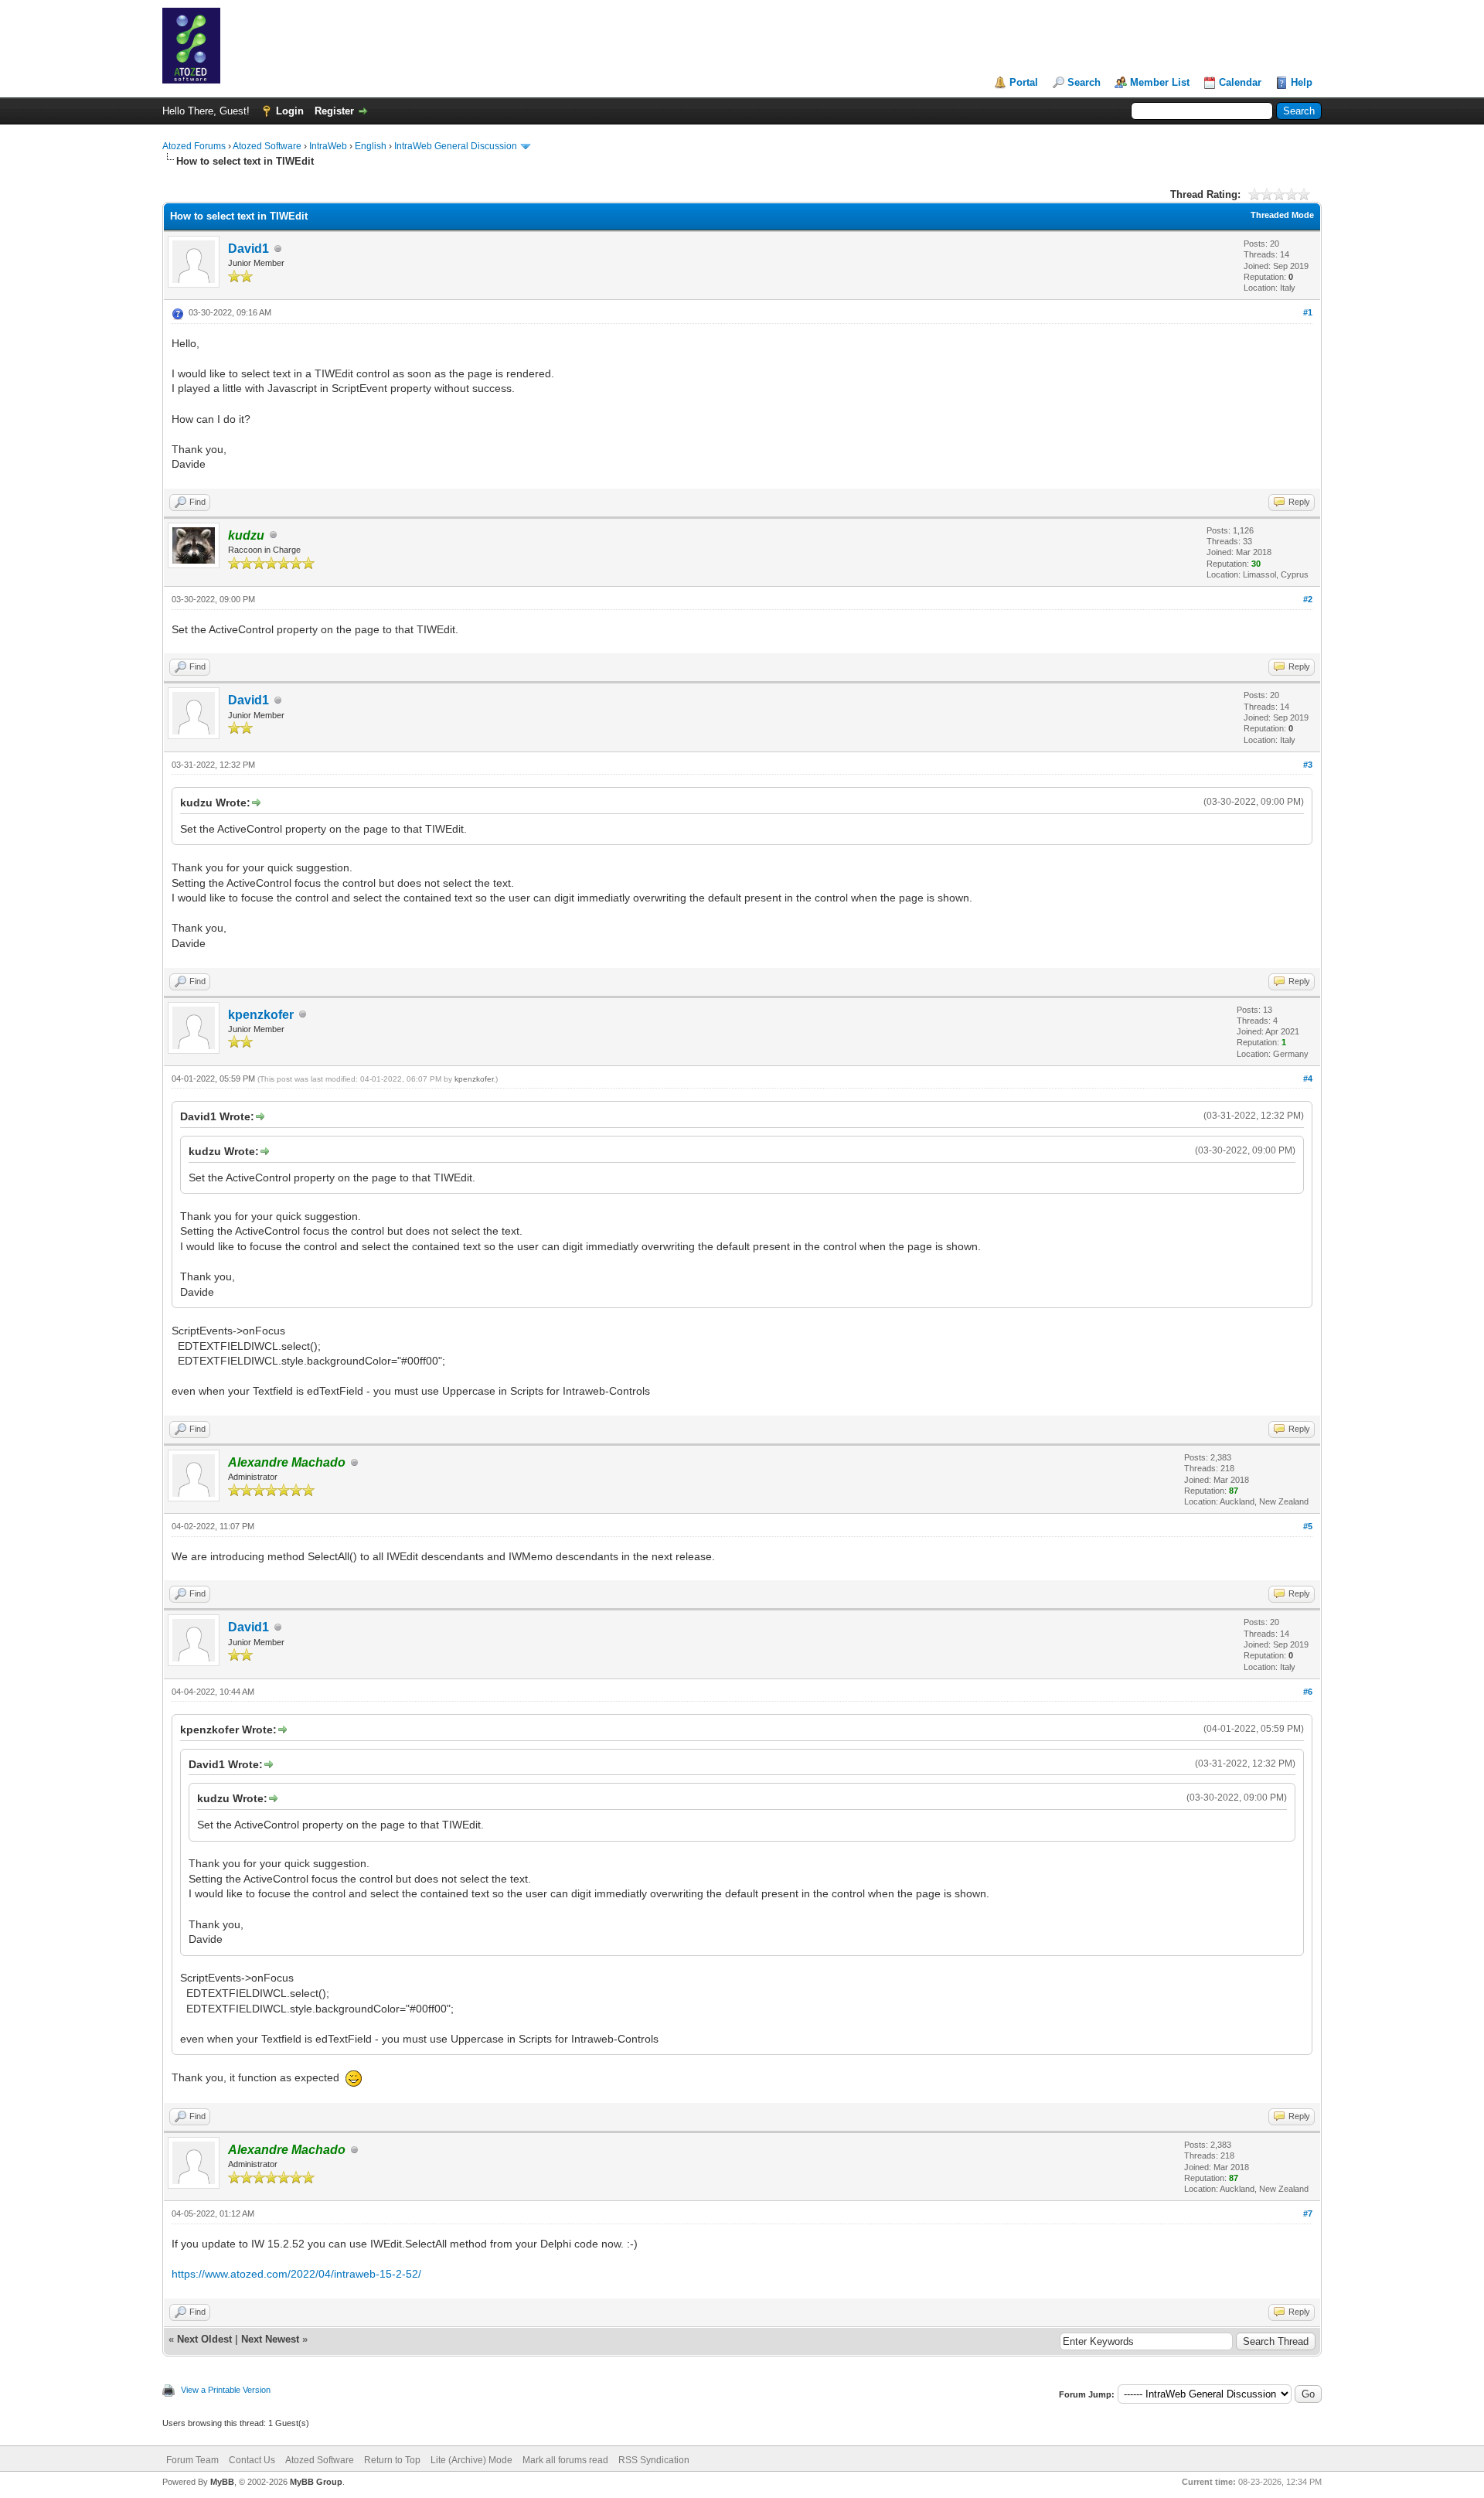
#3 (1308, 765)
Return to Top (392, 2460)
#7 (1308, 2213)
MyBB (222, 2482)
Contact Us (252, 2460)
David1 (248, 249)
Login (290, 111)
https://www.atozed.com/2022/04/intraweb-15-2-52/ (296, 2274)
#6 (1308, 1692)
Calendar (1240, 82)
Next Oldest (204, 2339)
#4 (1308, 1079)
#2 (1308, 599)
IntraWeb (328, 146)
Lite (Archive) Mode (471, 2460)
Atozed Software (267, 146)
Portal (1024, 82)
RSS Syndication (654, 2460)
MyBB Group (316, 2482)
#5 (1308, 1526)
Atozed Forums (194, 146)
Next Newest (270, 2339)
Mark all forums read (565, 2460)
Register (334, 111)
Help (1302, 82)
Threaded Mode (1282, 215)
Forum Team (192, 2460)
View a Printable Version (226, 2390)
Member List (1160, 82)
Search (1084, 82)
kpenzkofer (261, 1015)
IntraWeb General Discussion (456, 146)
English (371, 146)
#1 (1308, 312)
